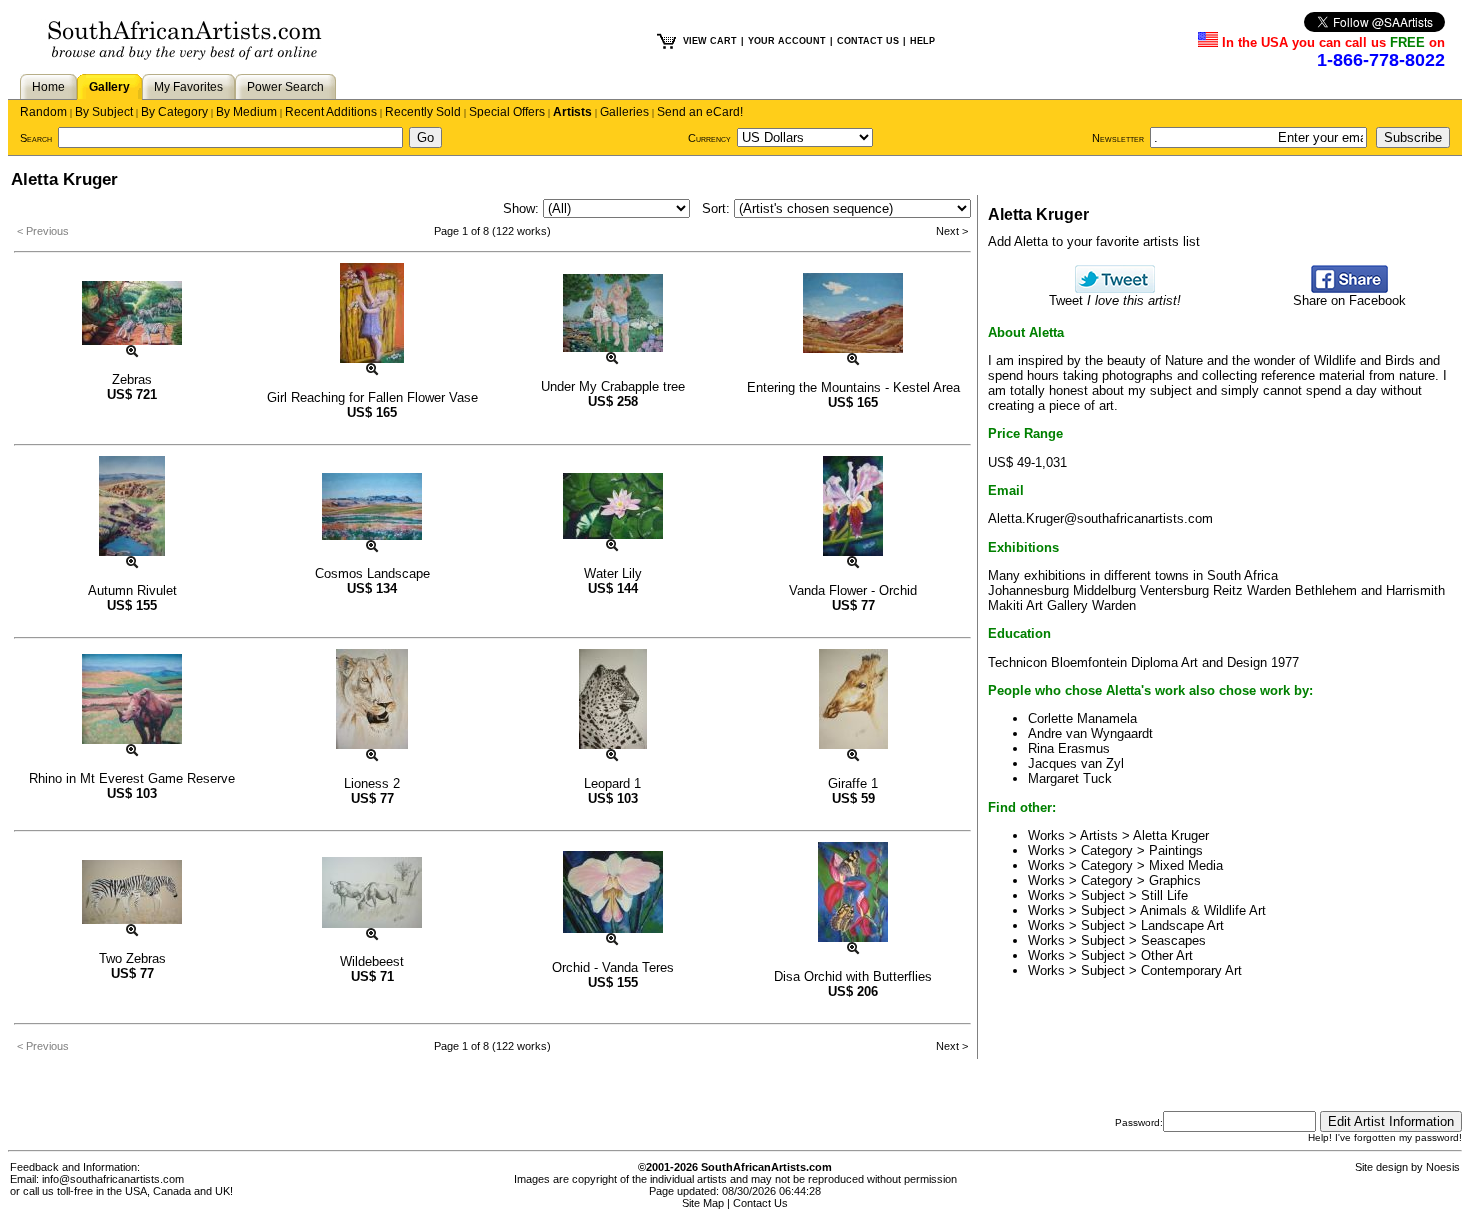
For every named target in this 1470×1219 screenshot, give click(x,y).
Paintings (1176, 850)
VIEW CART (710, 41)
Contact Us (760, 1203)
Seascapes (1173, 940)
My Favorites (188, 87)
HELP (922, 41)
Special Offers (507, 112)
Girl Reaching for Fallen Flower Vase (372, 397)
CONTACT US (868, 41)
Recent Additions (331, 112)
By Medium (246, 112)
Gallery (109, 87)
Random (43, 112)
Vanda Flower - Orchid (853, 590)
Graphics (1175, 880)
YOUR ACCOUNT (787, 41)
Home (48, 87)
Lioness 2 (372, 783)
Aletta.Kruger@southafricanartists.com (1100, 518)
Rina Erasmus (1069, 748)
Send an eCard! (700, 112)
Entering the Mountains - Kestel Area (853, 387)
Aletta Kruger (1171, 835)
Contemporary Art (1191, 970)
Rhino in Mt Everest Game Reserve (132, 778)
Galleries (624, 112)
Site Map (703, 1203)
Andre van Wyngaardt (1090, 733)
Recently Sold (423, 112)
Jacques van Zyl (1076, 763)
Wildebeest (372, 961)
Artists (572, 112)
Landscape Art (1182, 925)
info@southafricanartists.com (113, 1179)
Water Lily (613, 573)
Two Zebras (132, 958)
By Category (174, 112)
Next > (952, 231)
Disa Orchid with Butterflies (853, 976)
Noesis (1443, 1167)
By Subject (104, 112)
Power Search (285, 87)
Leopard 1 (612, 783)
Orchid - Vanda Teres (613, 967)
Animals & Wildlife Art (1203, 910)
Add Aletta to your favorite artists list (1094, 241)
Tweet (1115, 300)
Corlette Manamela (1082, 718)
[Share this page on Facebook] (1349, 288)
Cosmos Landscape (372, 573)
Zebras (132, 379)
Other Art (1167, 955)
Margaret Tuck (1070, 778)
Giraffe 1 (853, 783)
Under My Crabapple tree (613, 386)
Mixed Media (1186, 865)
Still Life (1164, 895)
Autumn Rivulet (132, 590)
